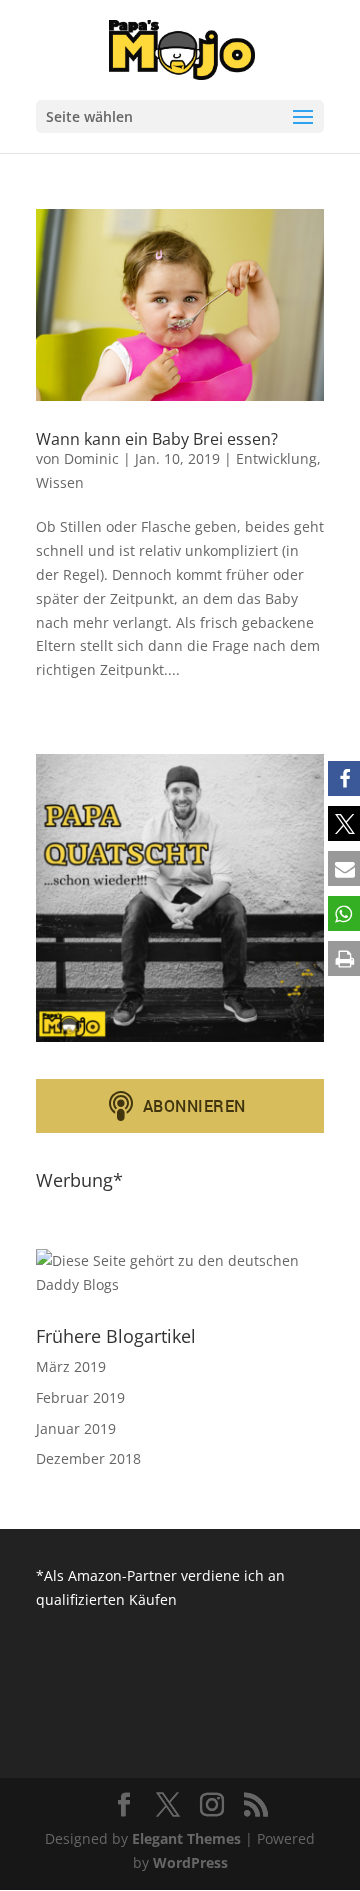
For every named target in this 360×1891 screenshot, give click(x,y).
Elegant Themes (186, 1838)
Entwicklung (276, 458)
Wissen (60, 482)
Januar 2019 (76, 1428)
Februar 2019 (80, 1397)
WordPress (190, 1862)
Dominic (91, 458)
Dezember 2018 (88, 1458)
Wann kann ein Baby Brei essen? (157, 439)
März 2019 (71, 1366)
